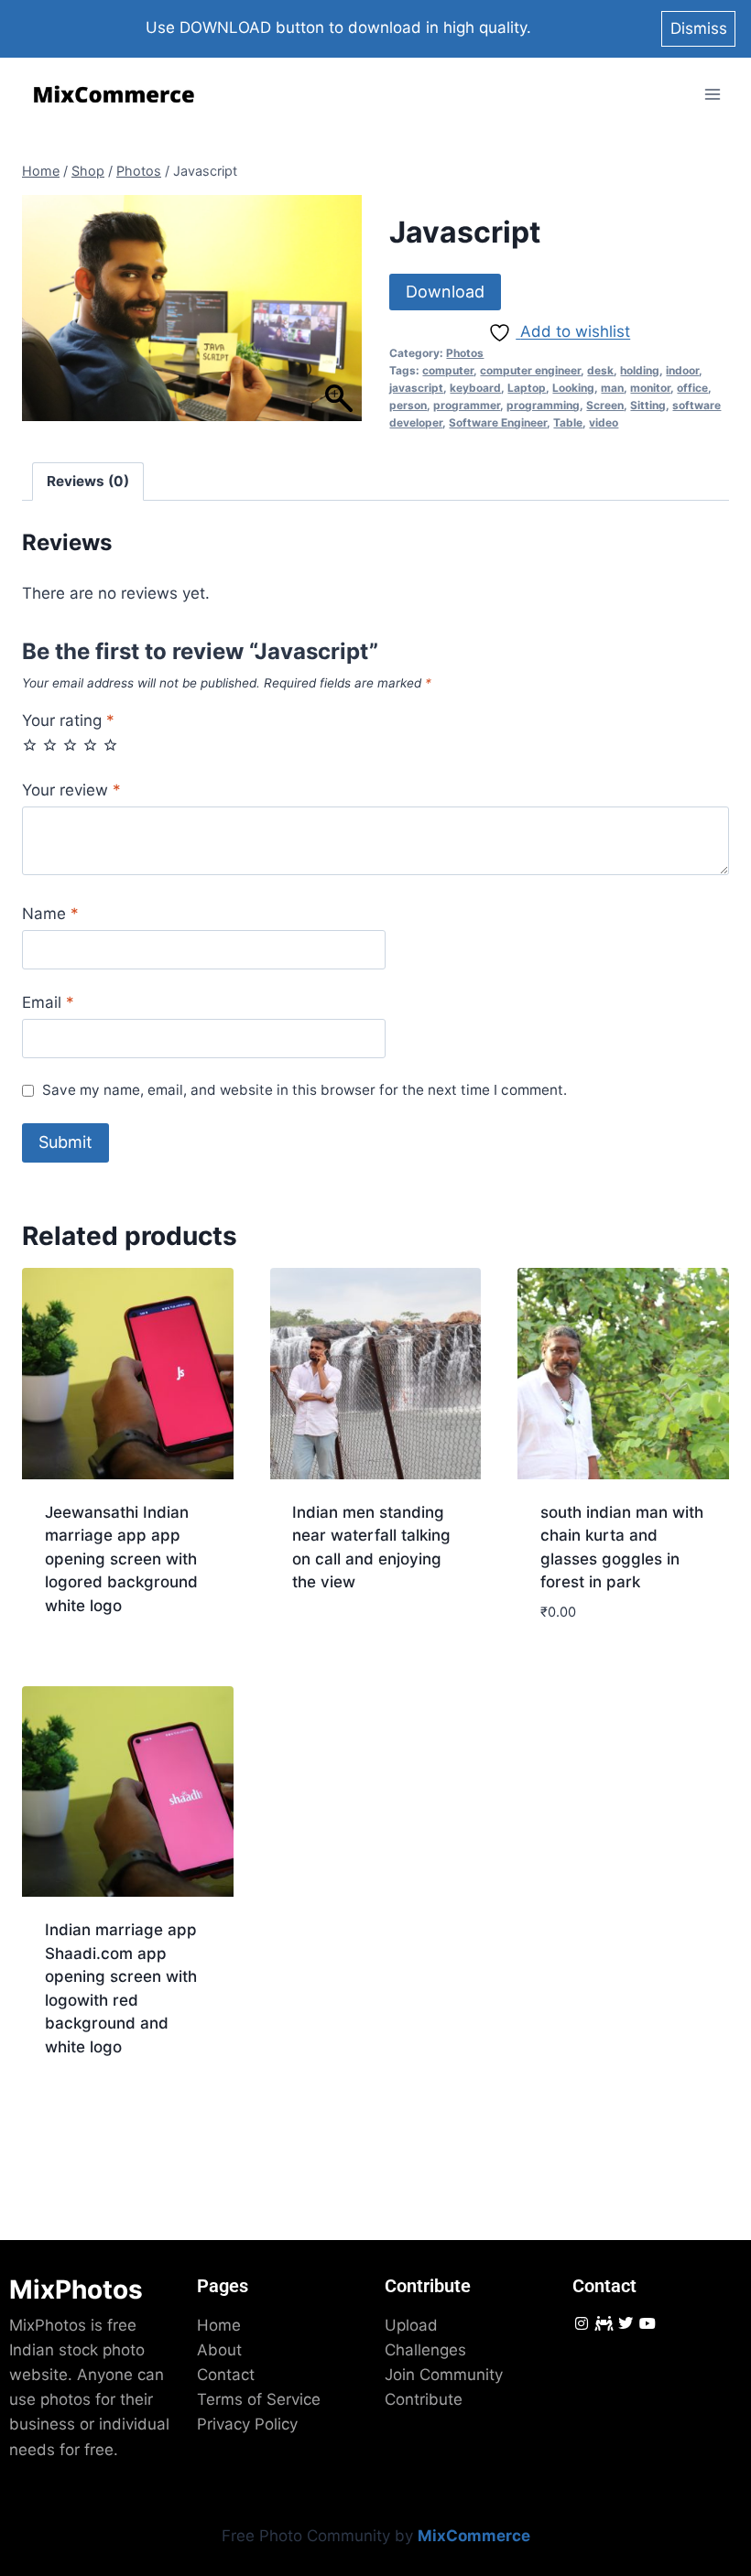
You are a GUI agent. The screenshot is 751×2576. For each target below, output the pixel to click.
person (408, 405)
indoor (682, 370)
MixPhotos (76, 2289)
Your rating (68, 720)
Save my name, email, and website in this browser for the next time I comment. (305, 1090)
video (604, 422)
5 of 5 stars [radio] (110, 745)
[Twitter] (625, 2323)
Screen (605, 405)
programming (543, 405)
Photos (465, 353)
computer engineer (530, 370)
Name (50, 914)
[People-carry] (603, 2323)
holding (640, 370)
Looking (573, 388)
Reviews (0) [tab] (88, 481)
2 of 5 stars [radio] (50, 745)
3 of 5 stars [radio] (70, 745)
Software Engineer (498, 422)
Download (445, 292)
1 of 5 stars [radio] (30, 745)
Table (568, 422)
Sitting (648, 405)
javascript (416, 388)
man (612, 388)
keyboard (475, 388)
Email (48, 1002)
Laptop (527, 388)
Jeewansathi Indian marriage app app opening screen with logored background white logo (121, 1559)
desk (600, 370)
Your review (71, 790)
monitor (650, 388)
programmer (467, 405)
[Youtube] (648, 2323)
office (692, 388)
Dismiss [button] (699, 28)
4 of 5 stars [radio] (90, 745)
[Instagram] (581, 2323)
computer (448, 370)
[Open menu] (712, 95)
